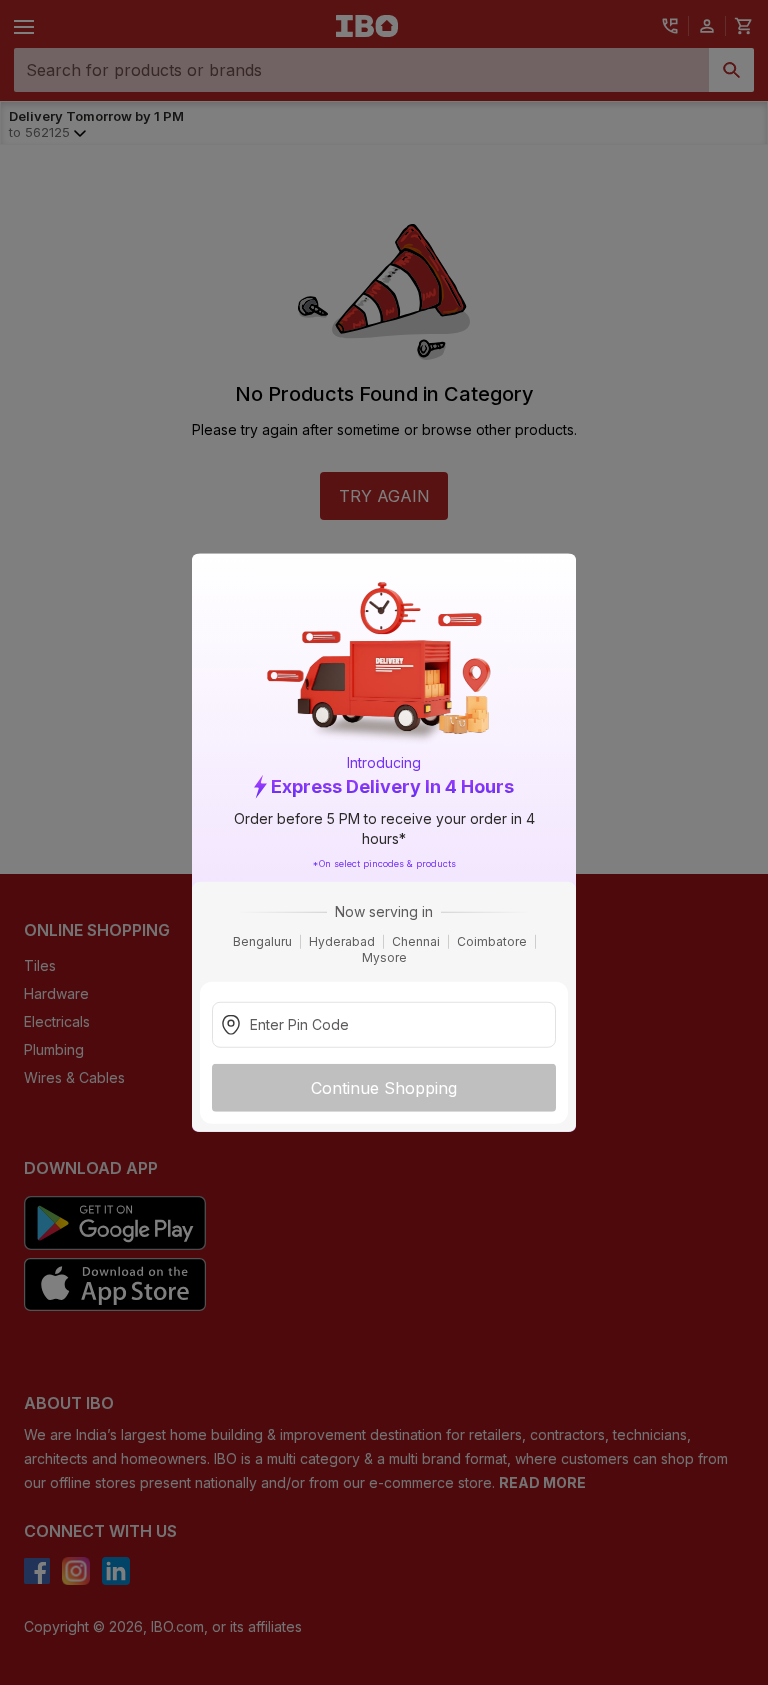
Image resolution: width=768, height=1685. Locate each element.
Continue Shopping (384, 1088)
